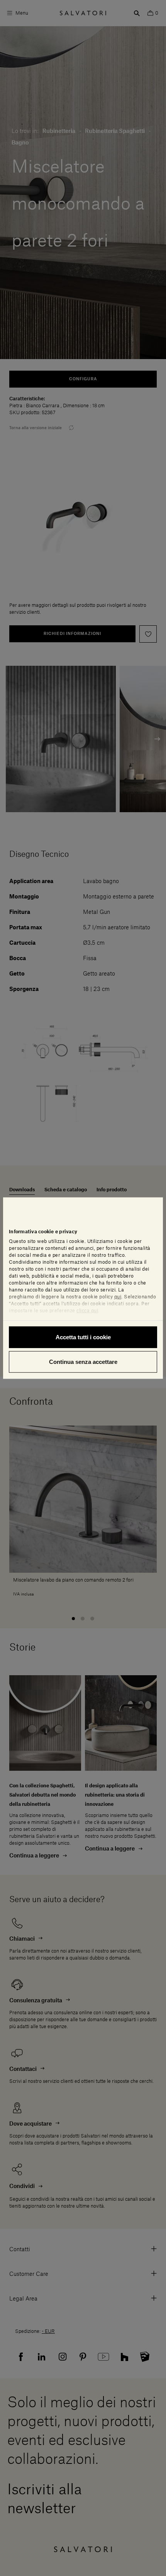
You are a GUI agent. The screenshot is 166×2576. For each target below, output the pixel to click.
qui (118, 1297)
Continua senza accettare (83, 1361)
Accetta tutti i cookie (83, 1337)
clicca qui (87, 1311)
